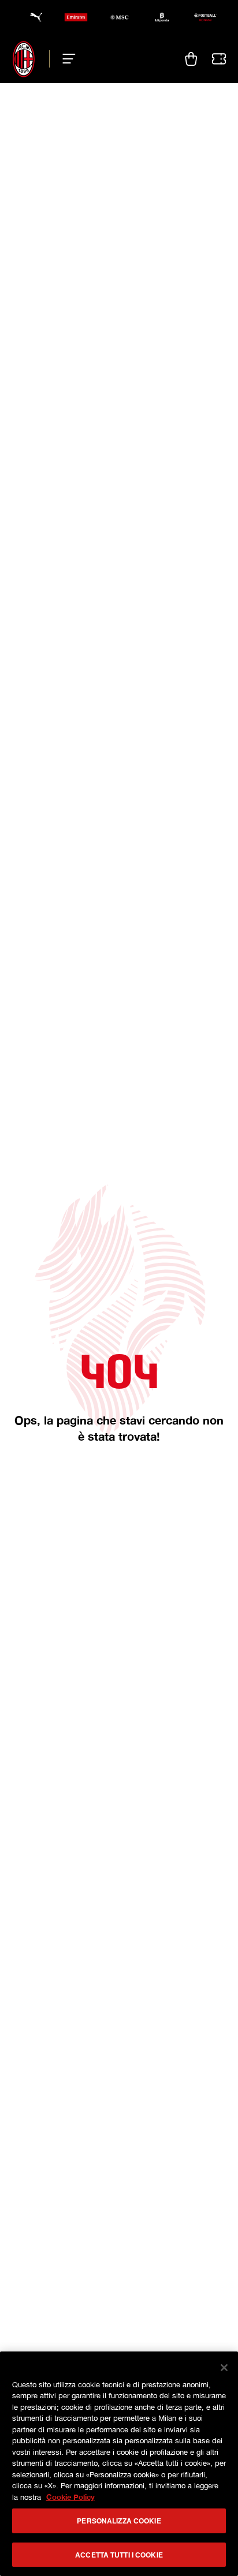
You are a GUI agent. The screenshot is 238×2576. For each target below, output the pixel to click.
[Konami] (205, 17)
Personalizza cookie (119, 2521)
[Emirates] (76, 17)
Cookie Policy (70, 2497)
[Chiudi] (224, 2368)
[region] (119, 2464)
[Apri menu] (66, 59)
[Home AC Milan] (24, 59)
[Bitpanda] (162, 17)
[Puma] (33, 17)
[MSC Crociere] (119, 17)
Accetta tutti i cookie (119, 2555)
